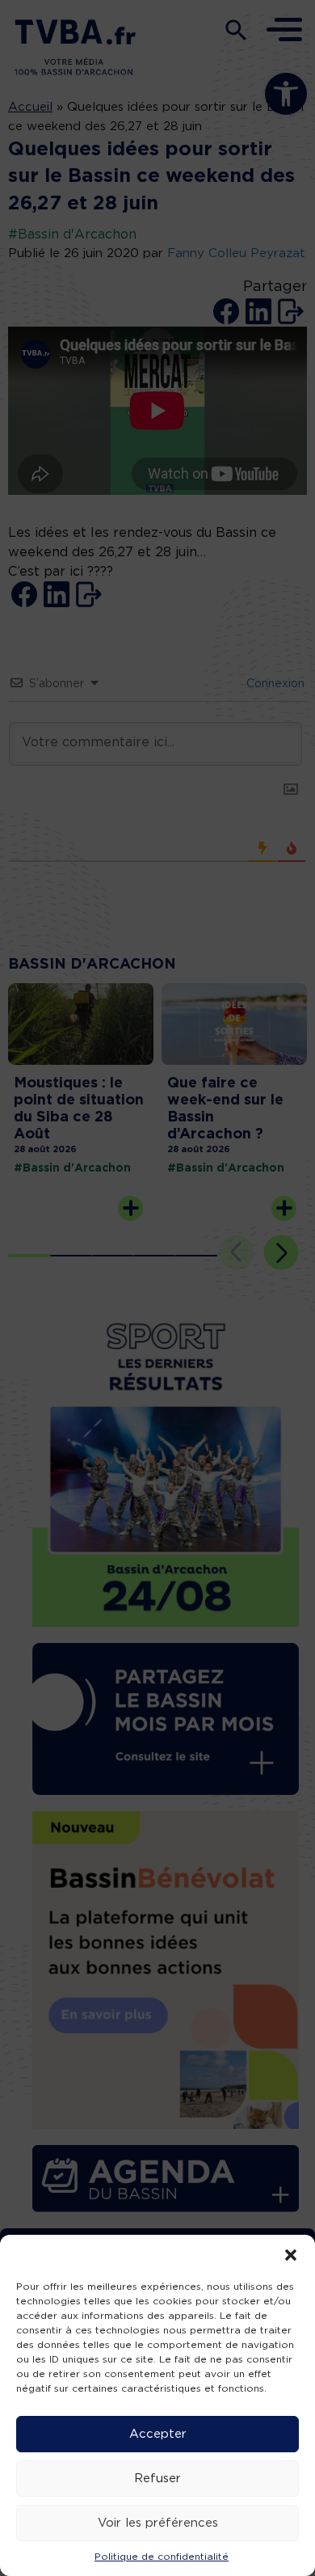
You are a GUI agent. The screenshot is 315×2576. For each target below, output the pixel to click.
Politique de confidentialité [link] (162, 2557)
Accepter (158, 2434)
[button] (291, 2255)
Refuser (157, 2479)
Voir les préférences (158, 2523)
